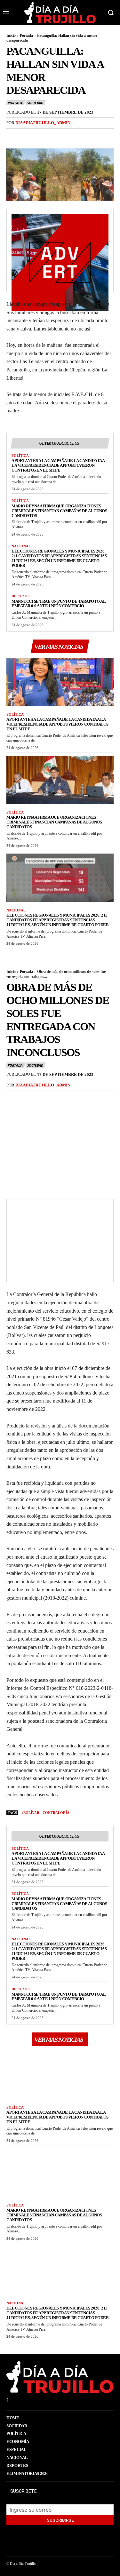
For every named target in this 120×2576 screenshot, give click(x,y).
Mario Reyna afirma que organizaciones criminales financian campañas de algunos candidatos (59, 511)
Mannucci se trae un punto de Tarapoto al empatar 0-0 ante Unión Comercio (59, 604)
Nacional (21, 546)
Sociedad (35, 103)
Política (20, 456)
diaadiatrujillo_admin (43, 123)
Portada (26, 36)
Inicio (11, 36)
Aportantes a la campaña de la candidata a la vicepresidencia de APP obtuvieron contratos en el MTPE (58, 465)
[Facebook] (13, 136)
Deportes (21, 596)
